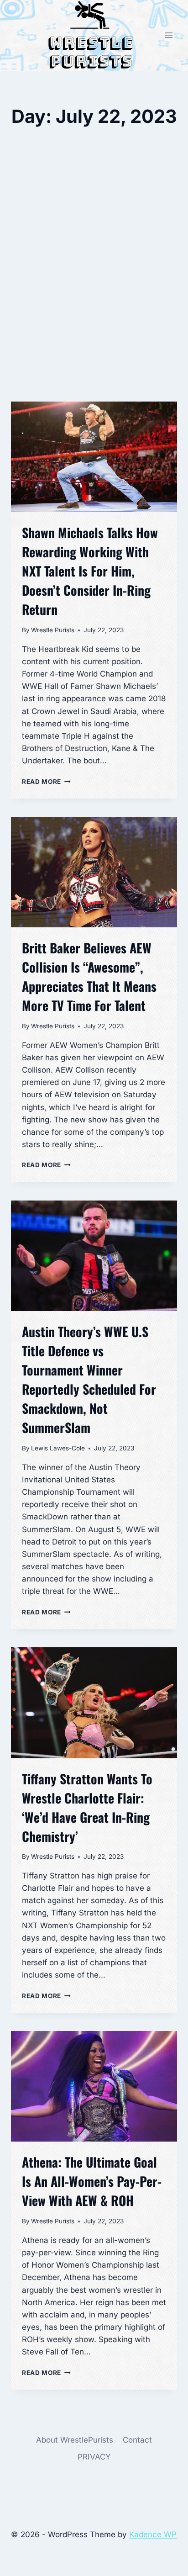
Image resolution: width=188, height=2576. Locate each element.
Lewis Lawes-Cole (58, 1448)
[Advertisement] (94, 293)
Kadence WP (153, 2534)
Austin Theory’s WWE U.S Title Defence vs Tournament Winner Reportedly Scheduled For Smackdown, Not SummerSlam (89, 1379)
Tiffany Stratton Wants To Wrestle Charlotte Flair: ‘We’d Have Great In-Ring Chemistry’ (87, 1807)
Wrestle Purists (53, 630)
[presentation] (94, 457)
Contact (137, 2440)
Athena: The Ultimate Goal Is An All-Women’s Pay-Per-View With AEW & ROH (92, 2181)
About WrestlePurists (75, 2440)
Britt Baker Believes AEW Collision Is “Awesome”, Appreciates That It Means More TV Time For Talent (89, 976)
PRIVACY (94, 2457)
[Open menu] (169, 35)
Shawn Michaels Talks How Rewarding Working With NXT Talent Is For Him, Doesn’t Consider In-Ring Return (90, 571)
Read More (46, 782)
